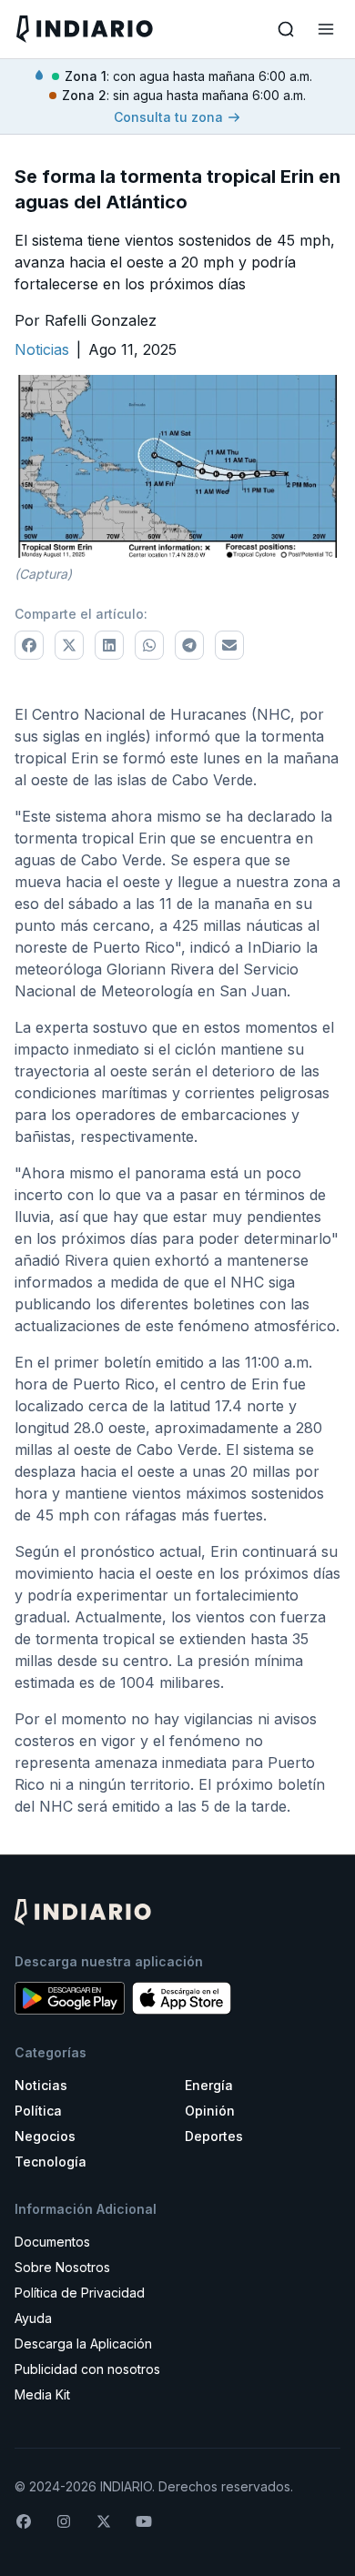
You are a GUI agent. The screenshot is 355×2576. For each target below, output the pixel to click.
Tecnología (51, 2162)
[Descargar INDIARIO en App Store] (182, 1998)
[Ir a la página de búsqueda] (286, 29)
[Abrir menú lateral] (326, 29)
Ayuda (33, 2318)
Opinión (210, 2111)
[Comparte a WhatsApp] (149, 645)
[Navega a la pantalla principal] (95, 29)
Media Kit (42, 2394)
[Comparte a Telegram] (189, 645)
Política (38, 2111)
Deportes (214, 2136)
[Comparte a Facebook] (29, 645)
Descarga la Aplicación (83, 2344)
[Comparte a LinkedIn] (109, 645)
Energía (209, 2085)
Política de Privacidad (80, 2293)
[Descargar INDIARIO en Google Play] (70, 1998)
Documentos (52, 2242)
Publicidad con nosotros (87, 2369)
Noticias (41, 2085)
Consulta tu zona (168, 117)
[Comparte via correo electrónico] (229, 645)
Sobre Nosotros (62, 2267)
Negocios (45, 2136)
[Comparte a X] (69, 645)
